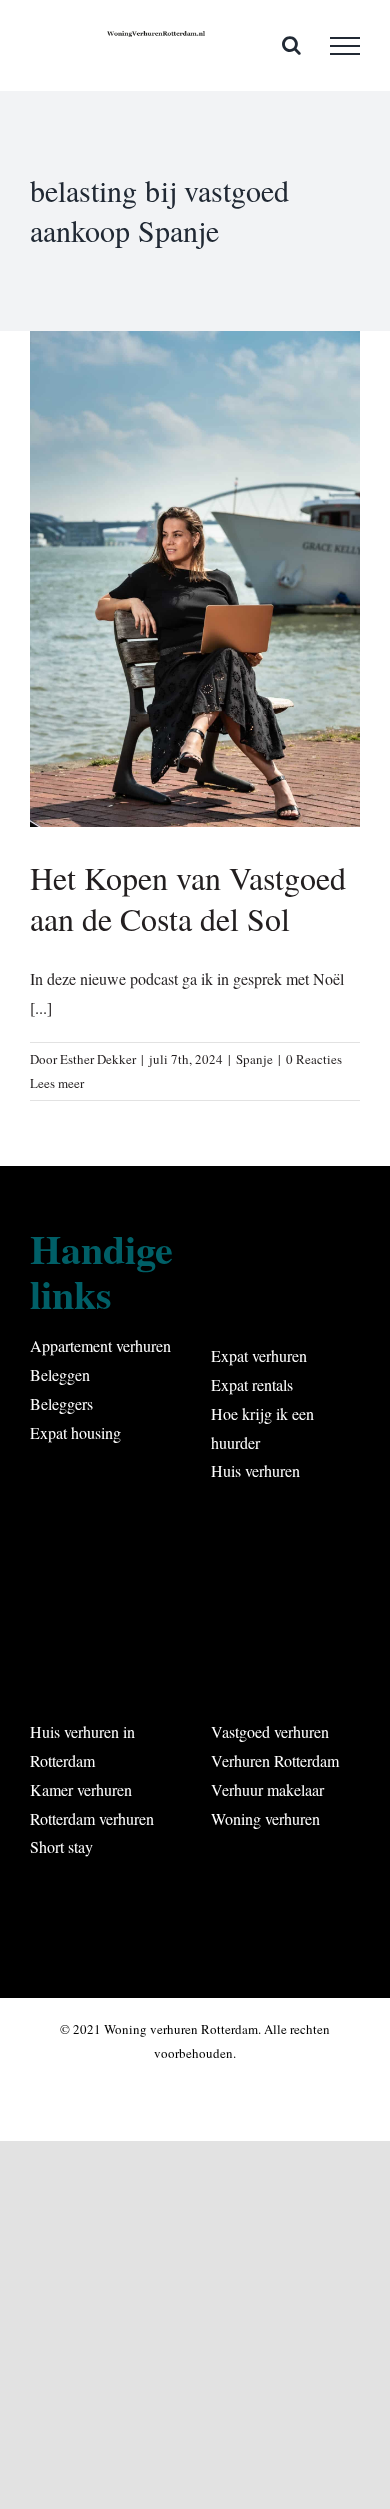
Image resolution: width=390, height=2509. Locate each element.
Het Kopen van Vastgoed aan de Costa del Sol (188, 898)
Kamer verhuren (81, 1789)
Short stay (61, 1846)
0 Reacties (314, 1059)
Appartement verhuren (100, 1345)
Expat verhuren (259, 1355)
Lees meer (57, 1083)
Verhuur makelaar (267, 1789)
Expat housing (75, 1432)
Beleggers (61, 1403)
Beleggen (60, 1374)
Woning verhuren (265, 1818)
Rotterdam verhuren (92, 1818)
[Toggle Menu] (345, 46)
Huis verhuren (255, 1470)
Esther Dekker (98, 1059)
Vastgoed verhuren (270, 1731)
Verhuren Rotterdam (275, 1760)
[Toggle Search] (291, 45)
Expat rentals (252, 1384)
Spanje (254, 1059)
